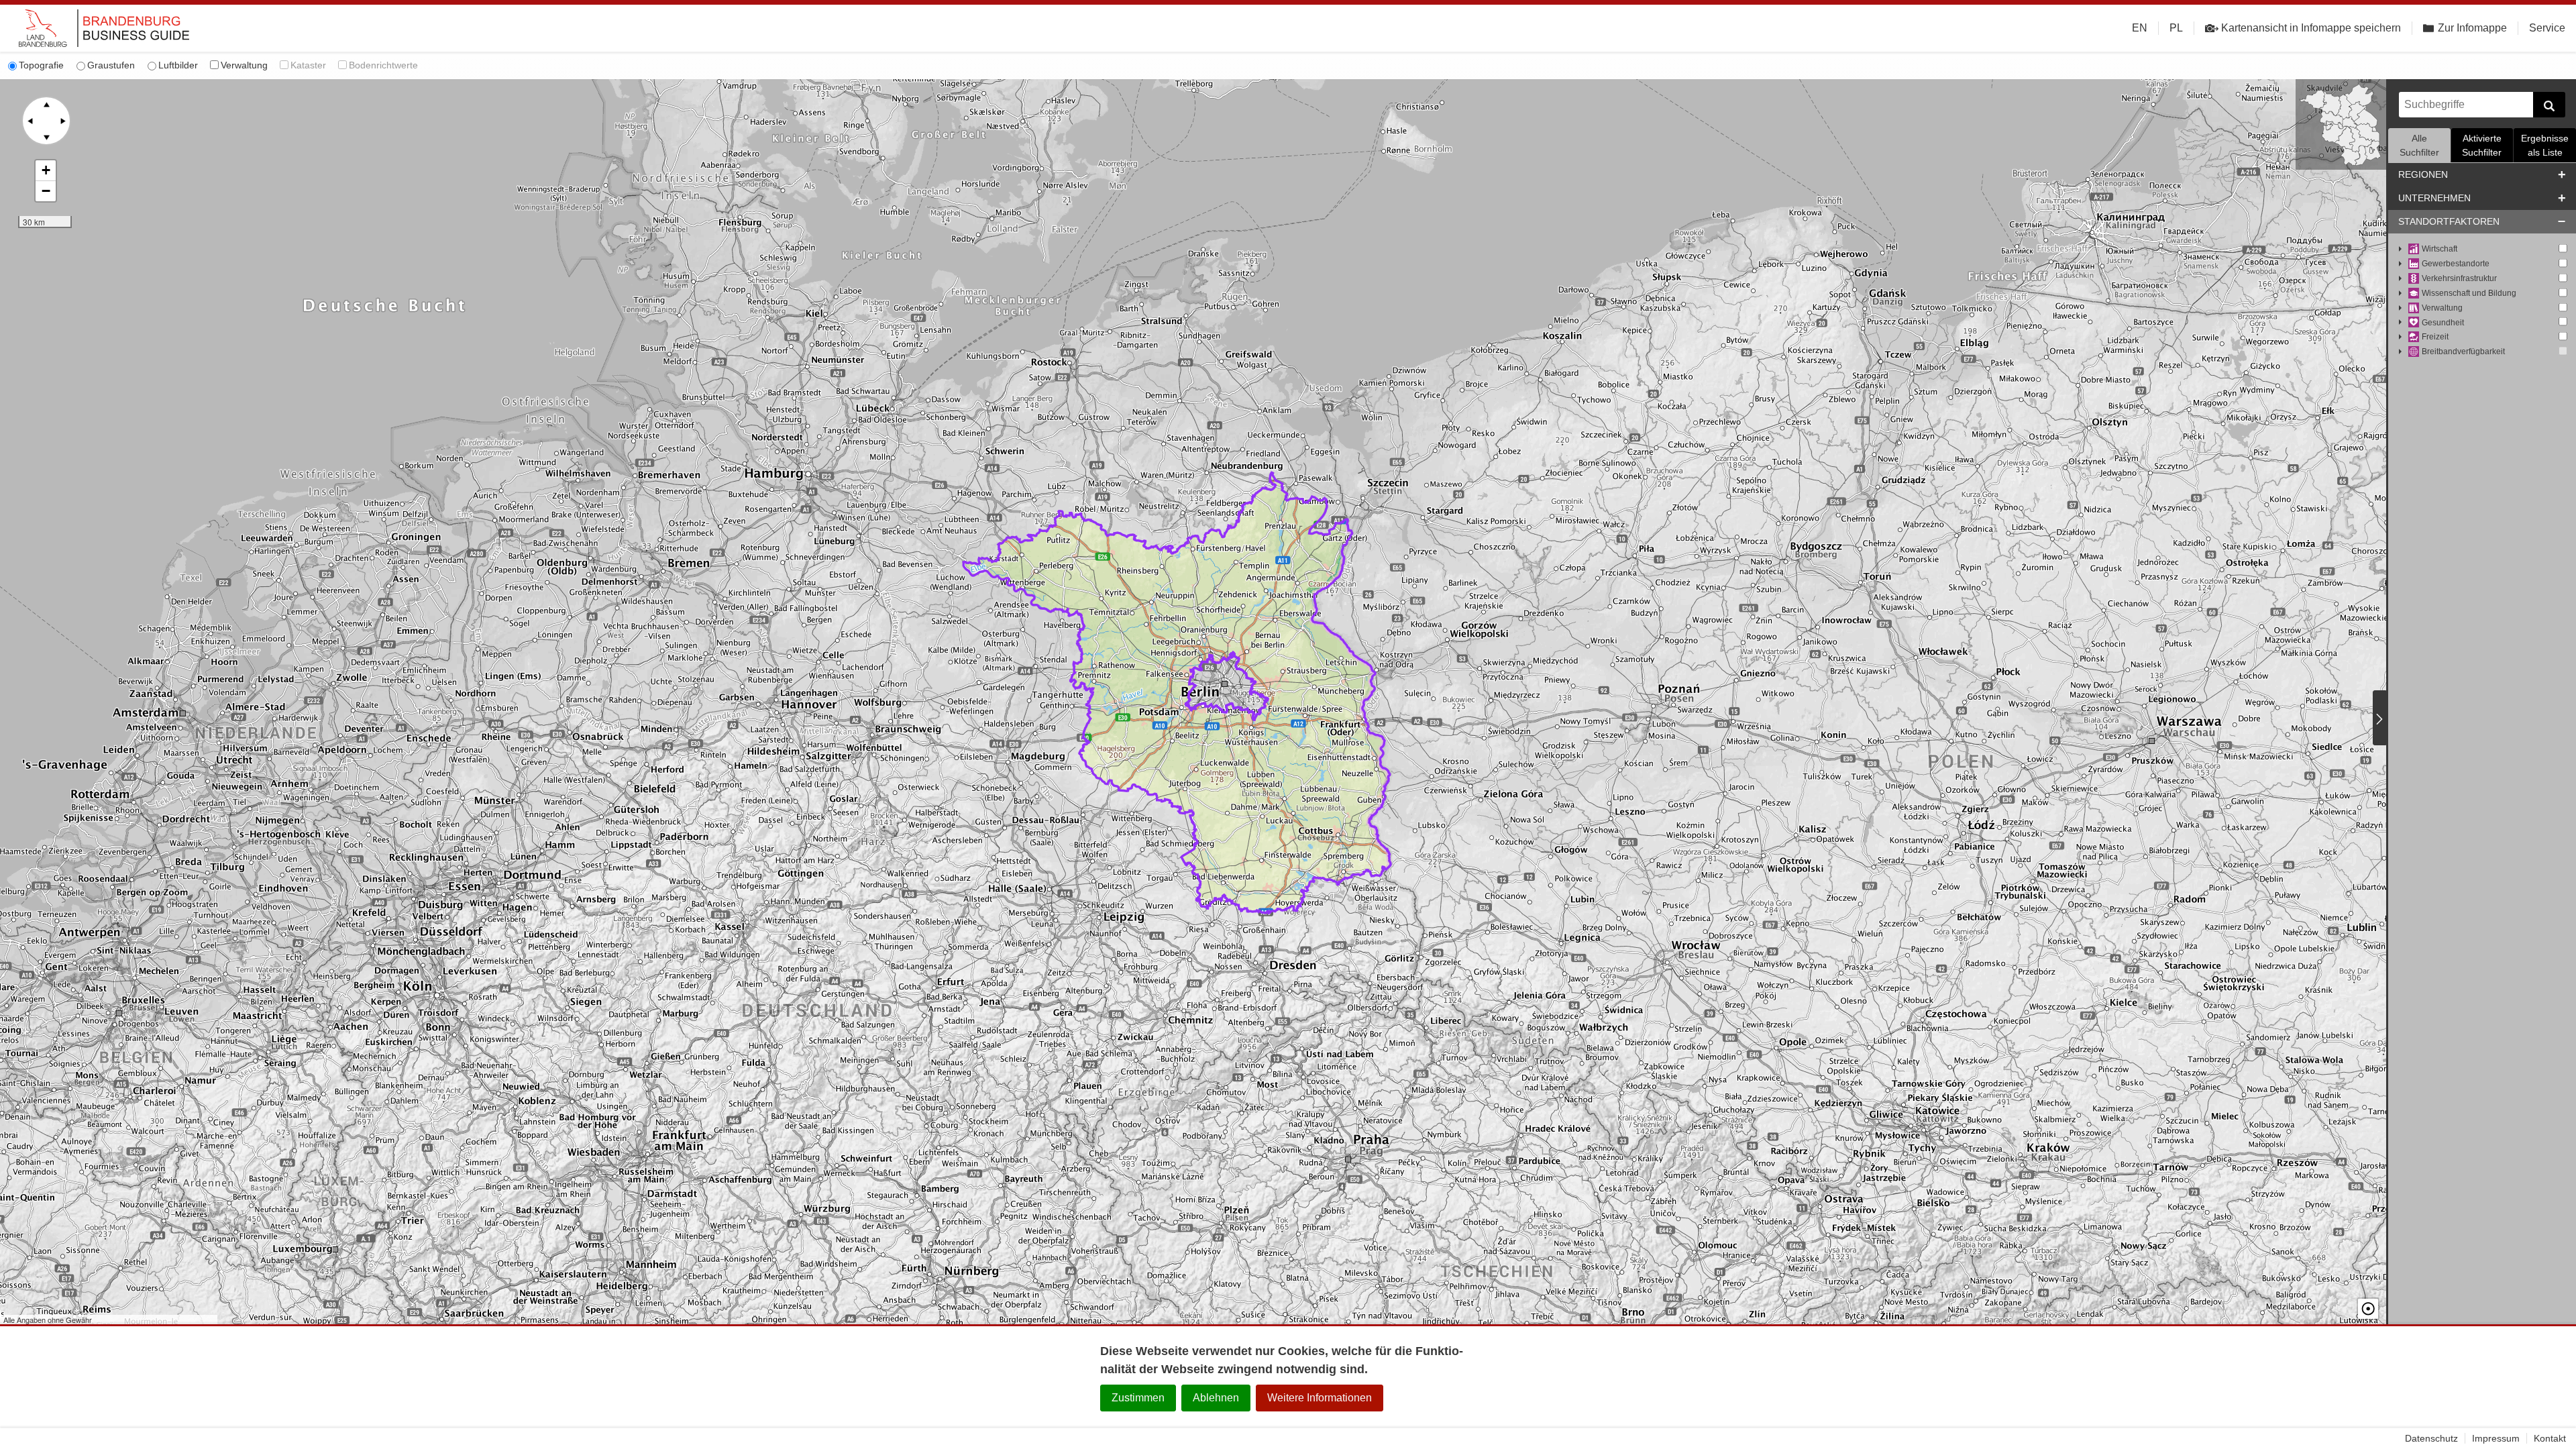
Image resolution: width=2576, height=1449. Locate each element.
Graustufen (111, 65)
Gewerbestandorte (2456, 264)
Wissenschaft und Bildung (2469, 293)
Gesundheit (2443, 323)
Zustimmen (1138, 1398)
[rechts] (62, 121)
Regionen (2423, 174)
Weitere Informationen (1320, 1398)
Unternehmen (2434, 198)
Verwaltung (244, 65)
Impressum (2496, 1438)
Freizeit (2435, 337)
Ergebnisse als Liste (2545, 145)
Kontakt (2550, 1438)
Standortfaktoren (2449, 221)
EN (2140, 28)
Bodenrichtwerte (383, 65)
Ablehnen (1216, 1398)
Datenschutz (2431, 1438)
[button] (46, 171)
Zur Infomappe (2472, 28)
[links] (30, 121)
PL (2176, 28)
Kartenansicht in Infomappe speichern (2311, 28)
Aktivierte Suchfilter (2482, 145)
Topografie (41, 65)
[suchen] (2549, 105)
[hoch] (46, 105)
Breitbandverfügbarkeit (2463, 352)
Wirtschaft (2439, 249)
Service (2547, 28)
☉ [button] (2368, 1309)
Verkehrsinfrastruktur (2459, 278)
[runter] (46, 137)
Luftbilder (178, 65)
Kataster (308, 65)
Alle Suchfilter (2419, 145)
